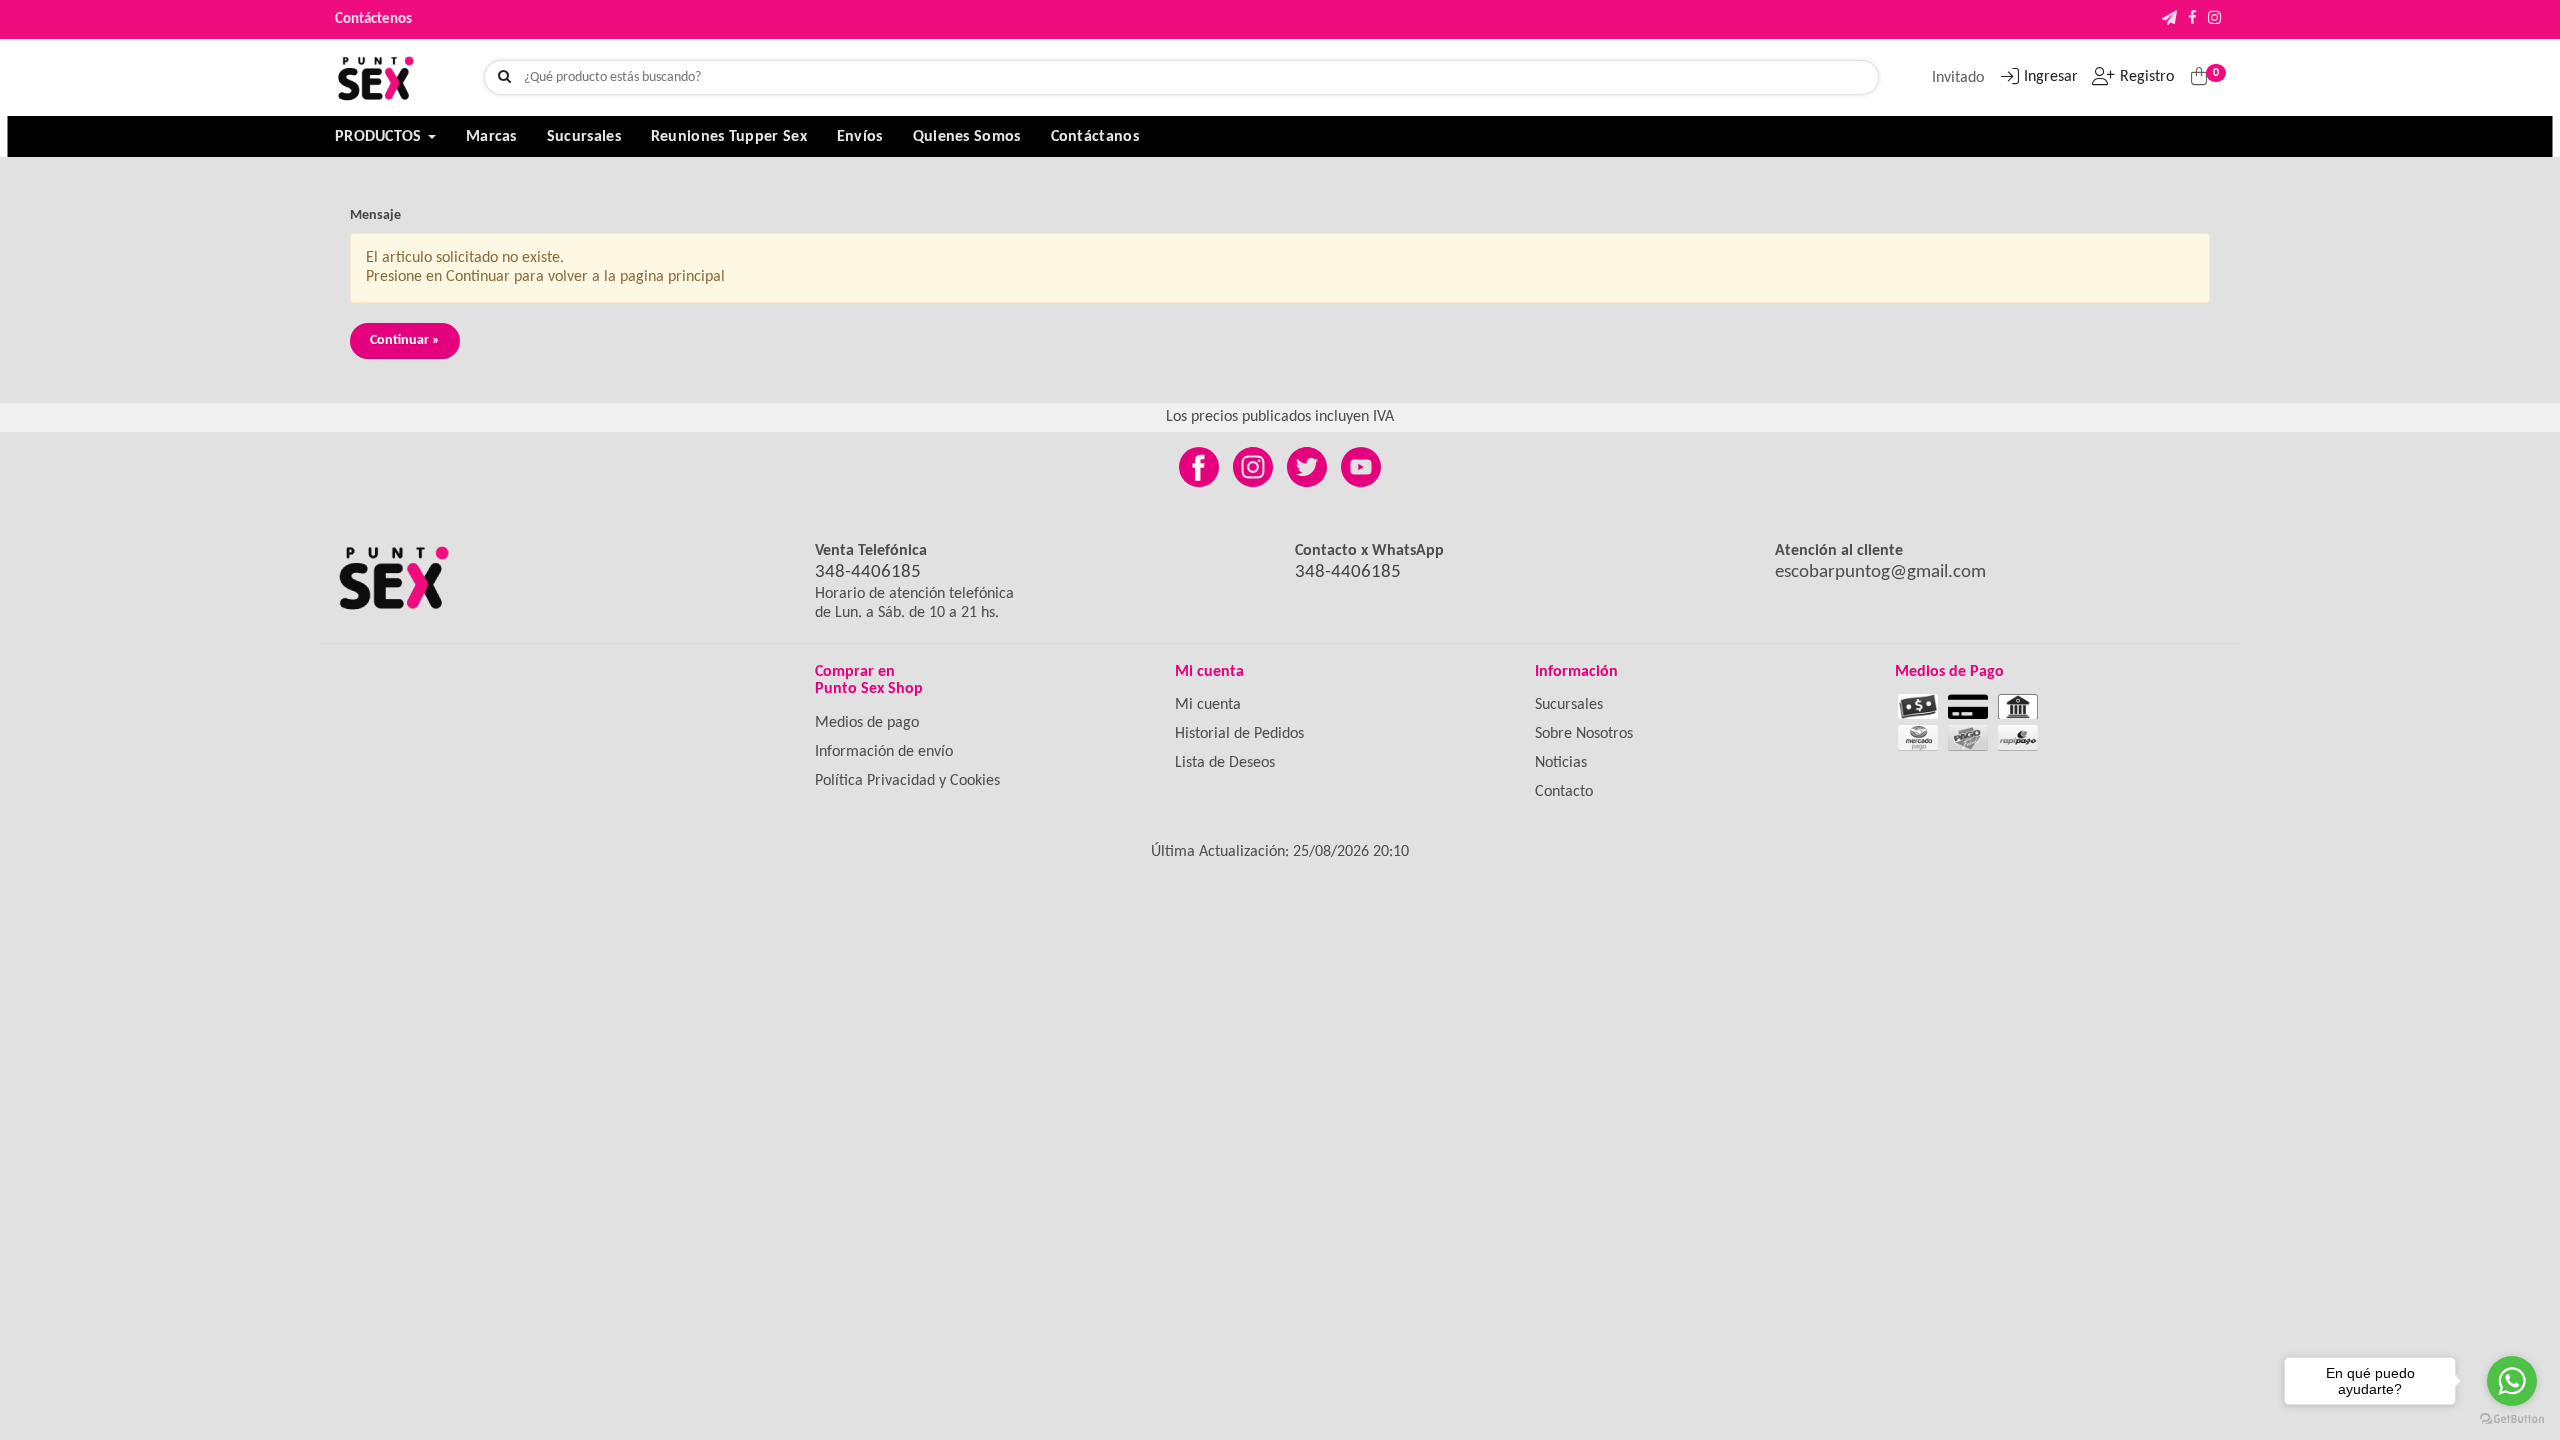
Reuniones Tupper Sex (729, 137)
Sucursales (584, 137)
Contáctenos (373, 19)
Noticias (1561, 763)
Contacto (1564, 792)
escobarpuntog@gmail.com (1880, 572)
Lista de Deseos (1225, 763)
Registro (2147, 77)
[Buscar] (504, 78)
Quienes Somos (967, 137)
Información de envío (884, 752)
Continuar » (405, 340)
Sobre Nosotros (1584, 734)
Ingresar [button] (2051, 77)
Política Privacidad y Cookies (907, 781)
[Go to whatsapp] (2512, 1381)
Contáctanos (1095, 137)
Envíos (860, 137)
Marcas (491, 137)
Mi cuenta (1208, 705)
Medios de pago (867, 723)
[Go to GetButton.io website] (2512, 1419)
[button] (2169, 19)
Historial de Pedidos (1239, 734)
